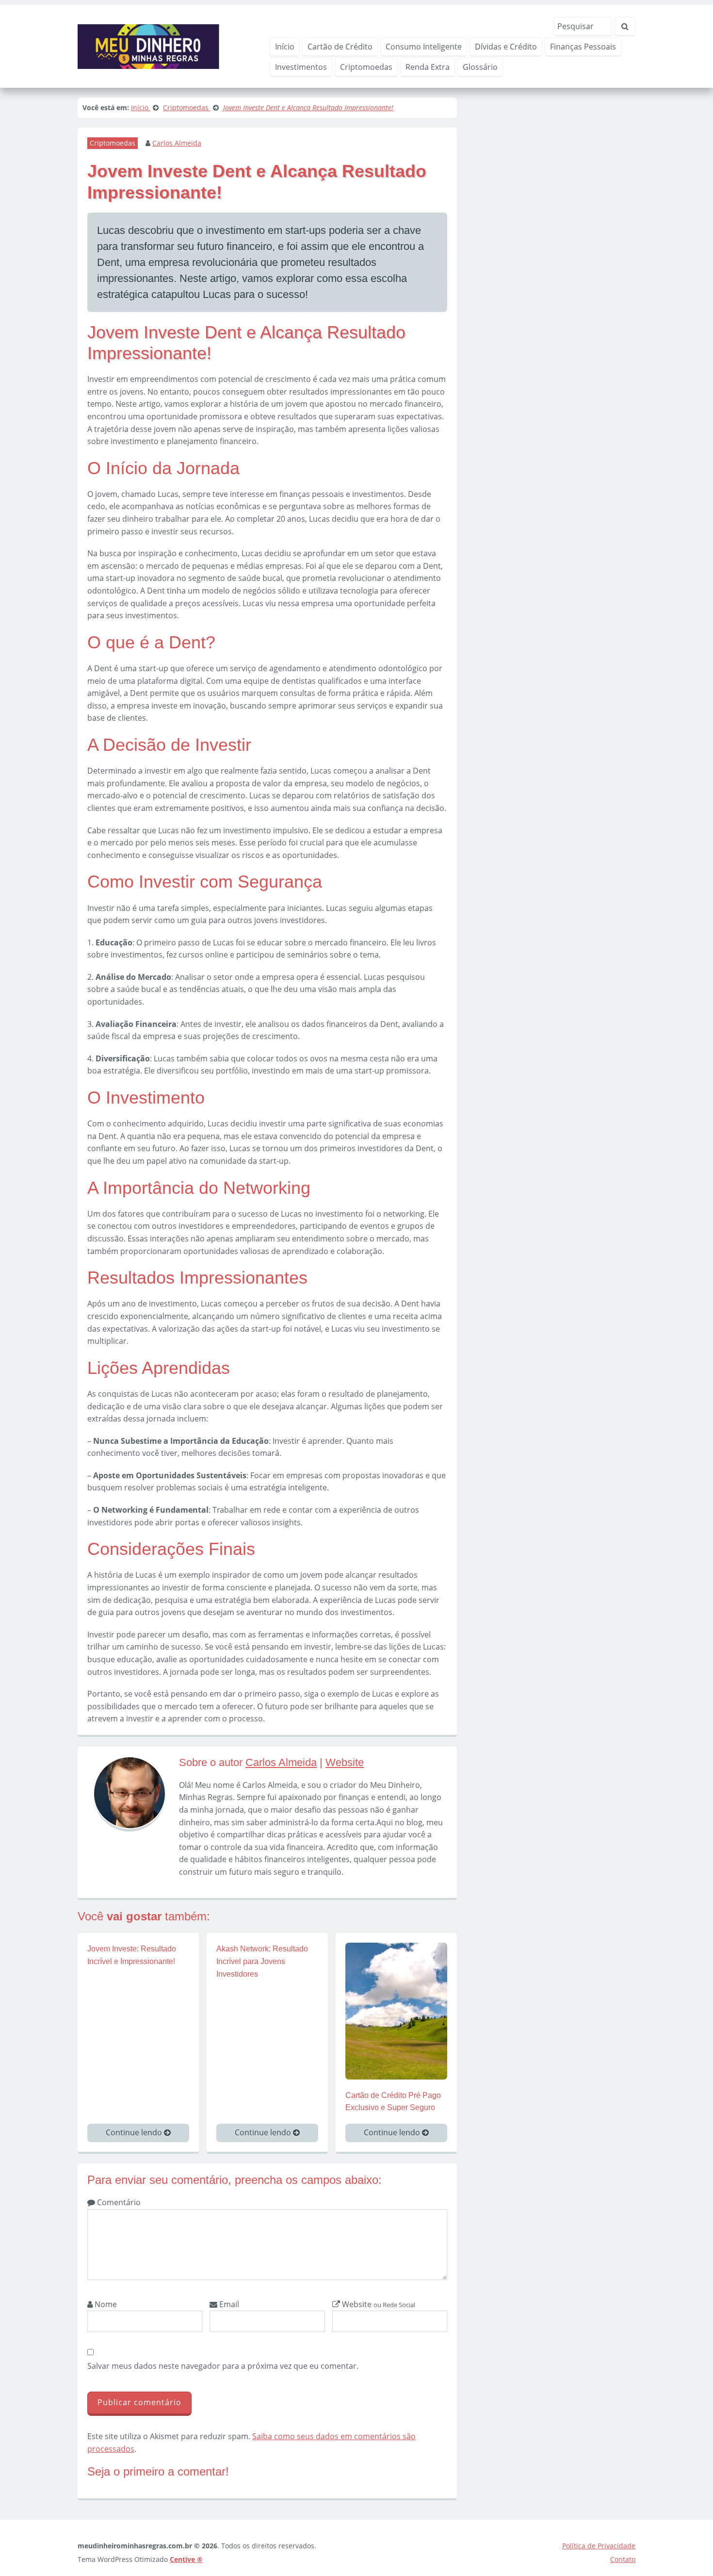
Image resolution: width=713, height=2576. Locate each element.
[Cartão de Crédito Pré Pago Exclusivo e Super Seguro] (396, 2010)
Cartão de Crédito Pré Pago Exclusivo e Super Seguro (393, 2102)
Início (285, 47)
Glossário (480, 67)
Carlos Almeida (177, 143)
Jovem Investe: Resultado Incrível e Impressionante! (132, 1955)
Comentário (118, 2202)
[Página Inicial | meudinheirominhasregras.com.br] (148, 46)
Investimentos (301, 67)
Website (345, 1762)
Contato (623, 2559)
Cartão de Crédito (340, 47)
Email (228, 2304)
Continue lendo (135, 2132)
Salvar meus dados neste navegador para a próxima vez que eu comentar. (223, 2366)
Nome (105, 2304)
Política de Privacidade (599, 2546)
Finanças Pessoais (583, 47)
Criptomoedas (366, 67)
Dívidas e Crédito (506, 47)
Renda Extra (428, 67)
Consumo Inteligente (424, 47)
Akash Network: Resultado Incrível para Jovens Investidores (262, 1961)
